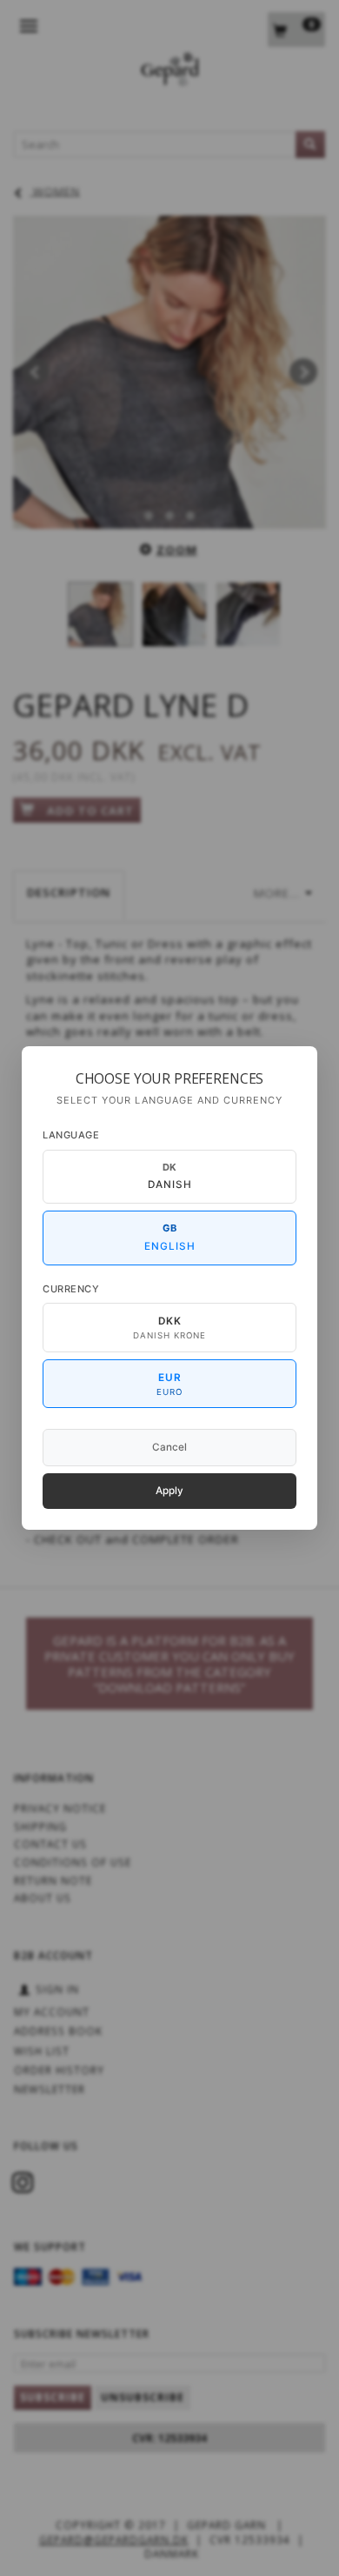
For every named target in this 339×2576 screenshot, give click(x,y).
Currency (71, 1289)
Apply (169, 1491)
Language (71, 1135)
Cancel (169, 1447)
